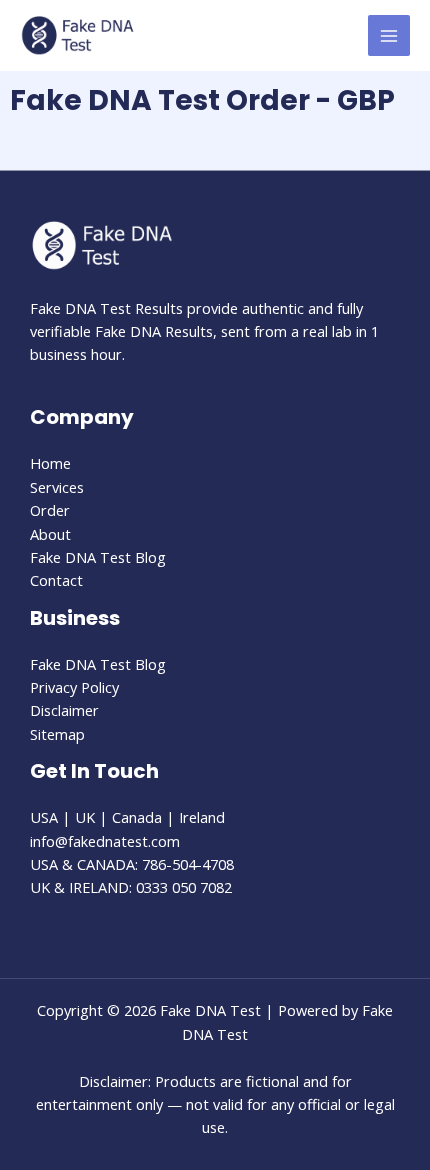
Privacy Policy (74, 687)
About (50, 534)
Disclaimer (64, 710)
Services (57, 487)
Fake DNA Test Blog (98, 557)
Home (50, 463)
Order (50, 510)
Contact (56, 580)
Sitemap (57, 734)
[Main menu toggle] (389, 36)
